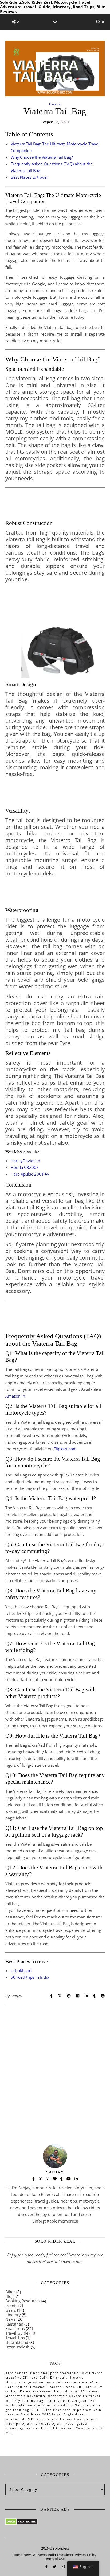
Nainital (82, 2405)
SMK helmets (38, 2419)
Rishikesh (53, 2410)
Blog (9, 2296)
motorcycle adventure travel (74, 2396)
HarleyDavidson (25, 1161)
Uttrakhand (21, 1970)
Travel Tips (15, 2338)
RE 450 (37, 2410)
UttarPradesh (17, 2347)
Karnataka (29, 2391)
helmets (63, 2382)
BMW (84, 2373)
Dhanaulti (59, 2377)
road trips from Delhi (83, 2410)
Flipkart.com (65, 1449)
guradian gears (41, 2382)
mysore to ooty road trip (50, 2405)
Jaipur (90, 2387)
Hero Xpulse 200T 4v (30, 1174)
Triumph (13, 2424)
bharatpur (69, 2373)
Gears (55, 104)
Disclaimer (65, 2555)
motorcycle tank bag (24, 2401)
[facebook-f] (47, 2566)
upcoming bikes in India (28, 2428)
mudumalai (16, 2405)
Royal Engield (65, 2414)
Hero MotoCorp (86, 2382)
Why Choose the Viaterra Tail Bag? (42, 157)
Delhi (44, 2377)
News (10, 2319)
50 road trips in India (30, 1977)
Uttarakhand (17, 2342)
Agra (9, 2373)
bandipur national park (37, 2373)
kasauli (46, 2391)
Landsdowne (66, 2391)
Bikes (10, 2292)
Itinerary (13, 2315)
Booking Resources (23, 2301)
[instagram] (63, 2566)
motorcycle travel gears (67, 2401)
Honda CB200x (25, 1167)
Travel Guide (17, 2333)
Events (11, 2306)
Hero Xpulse (17, 2387)
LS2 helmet (89, 2391)
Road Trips (15, 2328)
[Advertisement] (55, 2061)
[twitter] (55, 2566)
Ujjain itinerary (36, 2424)
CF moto (30, 2377)
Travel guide (85, 2419)
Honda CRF (73, 2387)
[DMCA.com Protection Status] (55, 2522)
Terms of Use (54, 2559)
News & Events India (40, 2555)
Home (17, 2555)
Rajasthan (14, 2324)
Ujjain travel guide (69, 2424)
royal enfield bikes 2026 (28, 2414)
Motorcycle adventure (26, 2396)
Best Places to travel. (30, 177)
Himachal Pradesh (46, 2387)
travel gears (62, 2419)
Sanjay (17, 1996)
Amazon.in (15, 1396)
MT (92, 2401)
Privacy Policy (86, 2555)
